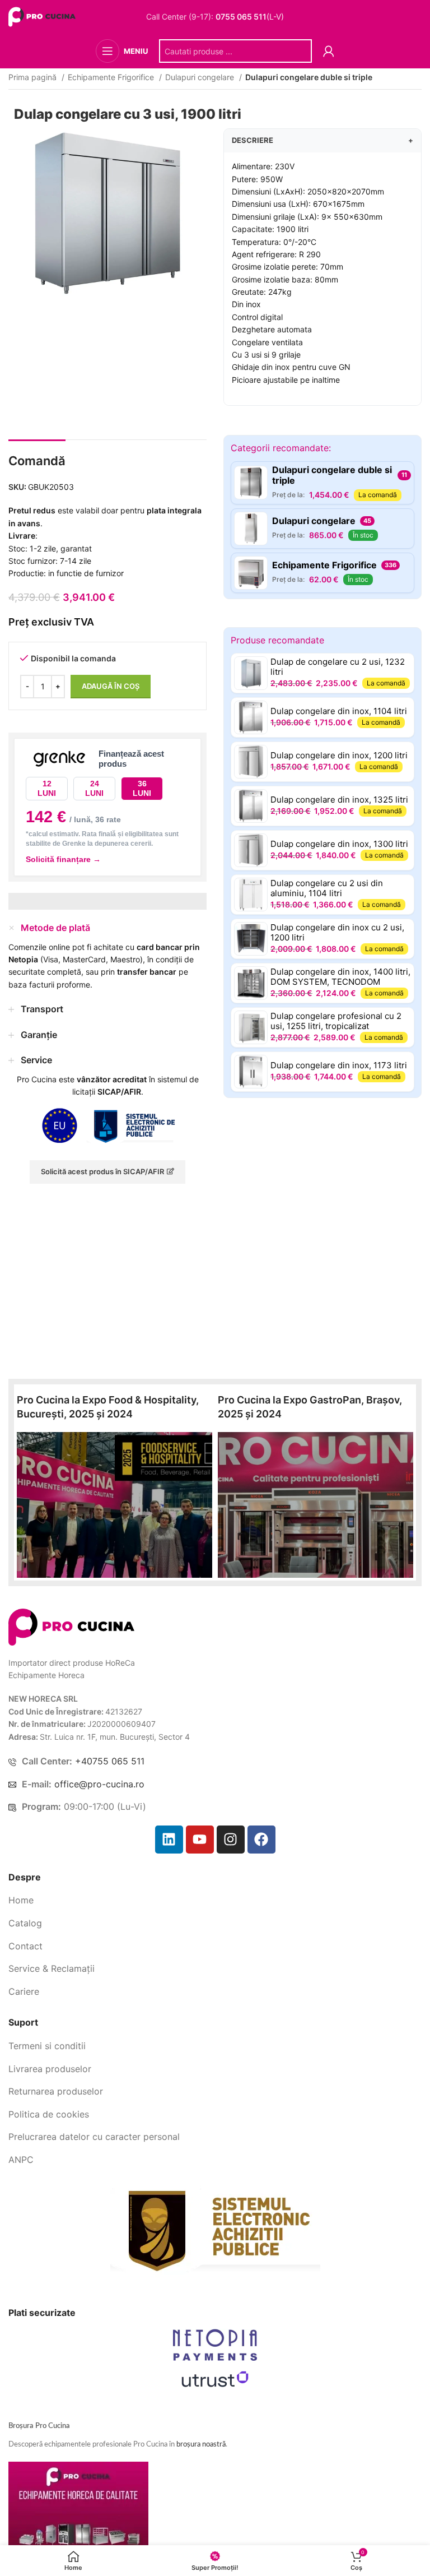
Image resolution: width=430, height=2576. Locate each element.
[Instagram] (231, 1840)
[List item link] (215, 1901)
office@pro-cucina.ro (99, 1784)
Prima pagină (34, 77)
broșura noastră (201, 2445)
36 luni (142, 788)
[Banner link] (114, 1505)
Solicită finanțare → (63, 859)
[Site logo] (43, 16)
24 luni (94, 788)
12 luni (47, 788)
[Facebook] (261, 1840)
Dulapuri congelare (201, 77)
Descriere (322, 140)
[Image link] (71, 1626)
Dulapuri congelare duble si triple (309, 77)
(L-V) (250, 17)
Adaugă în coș (111, 686)
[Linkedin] (169, 1840)
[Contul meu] (329, 51)
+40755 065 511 (110, 1761)
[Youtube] (200, 1840)
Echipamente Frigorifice (112, 77)
